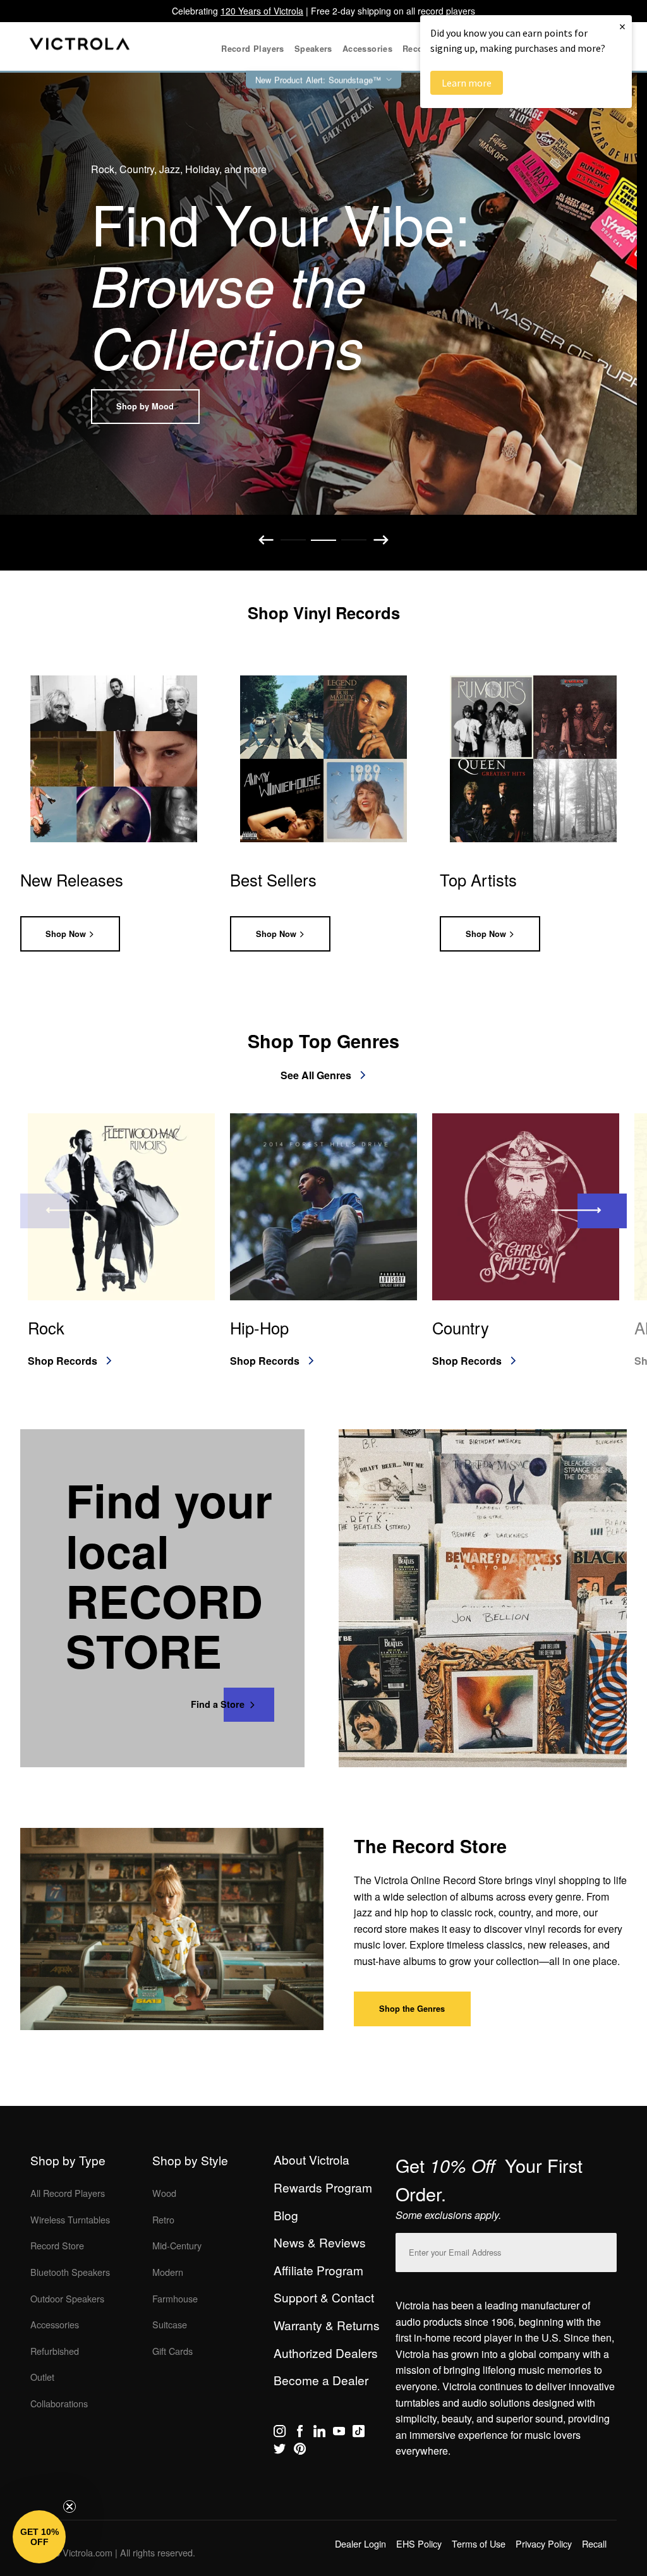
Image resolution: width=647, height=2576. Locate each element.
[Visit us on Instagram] (280, 2433)
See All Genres (316, 1075)
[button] (39, 2537)
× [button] (622, 26)
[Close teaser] (70, 2506)
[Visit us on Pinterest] (300, 2451)
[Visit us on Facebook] (300, 2433)
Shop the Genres (412, 2009)
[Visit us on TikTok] (359, 2433)
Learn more (467, 83)
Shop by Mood (145, 406)
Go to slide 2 (323, 540)
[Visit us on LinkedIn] (319, 2433)
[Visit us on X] (280, 2451)
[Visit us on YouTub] (339, 2433)
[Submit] (604, 2250)
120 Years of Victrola (262, 11)
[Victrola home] (80, 46)
